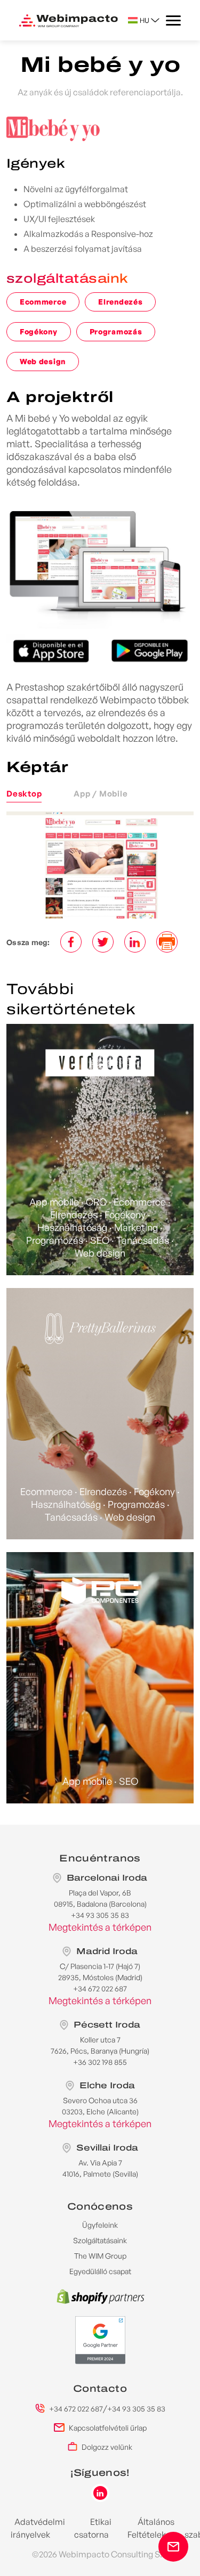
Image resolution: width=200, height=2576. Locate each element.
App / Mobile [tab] (101, 794)
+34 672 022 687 (76, 2409)
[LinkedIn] (135, 942)
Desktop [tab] (24, 794)
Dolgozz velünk (107, 2447)
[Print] (167, 942)
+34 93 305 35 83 (136, 2409)
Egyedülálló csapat (100, 2271)
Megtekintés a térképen (100, 1927)
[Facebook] (71, 942)
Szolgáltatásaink (100, 2240)
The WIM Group (100, 2256)
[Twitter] (103, 942)
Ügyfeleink (100, 2225)
